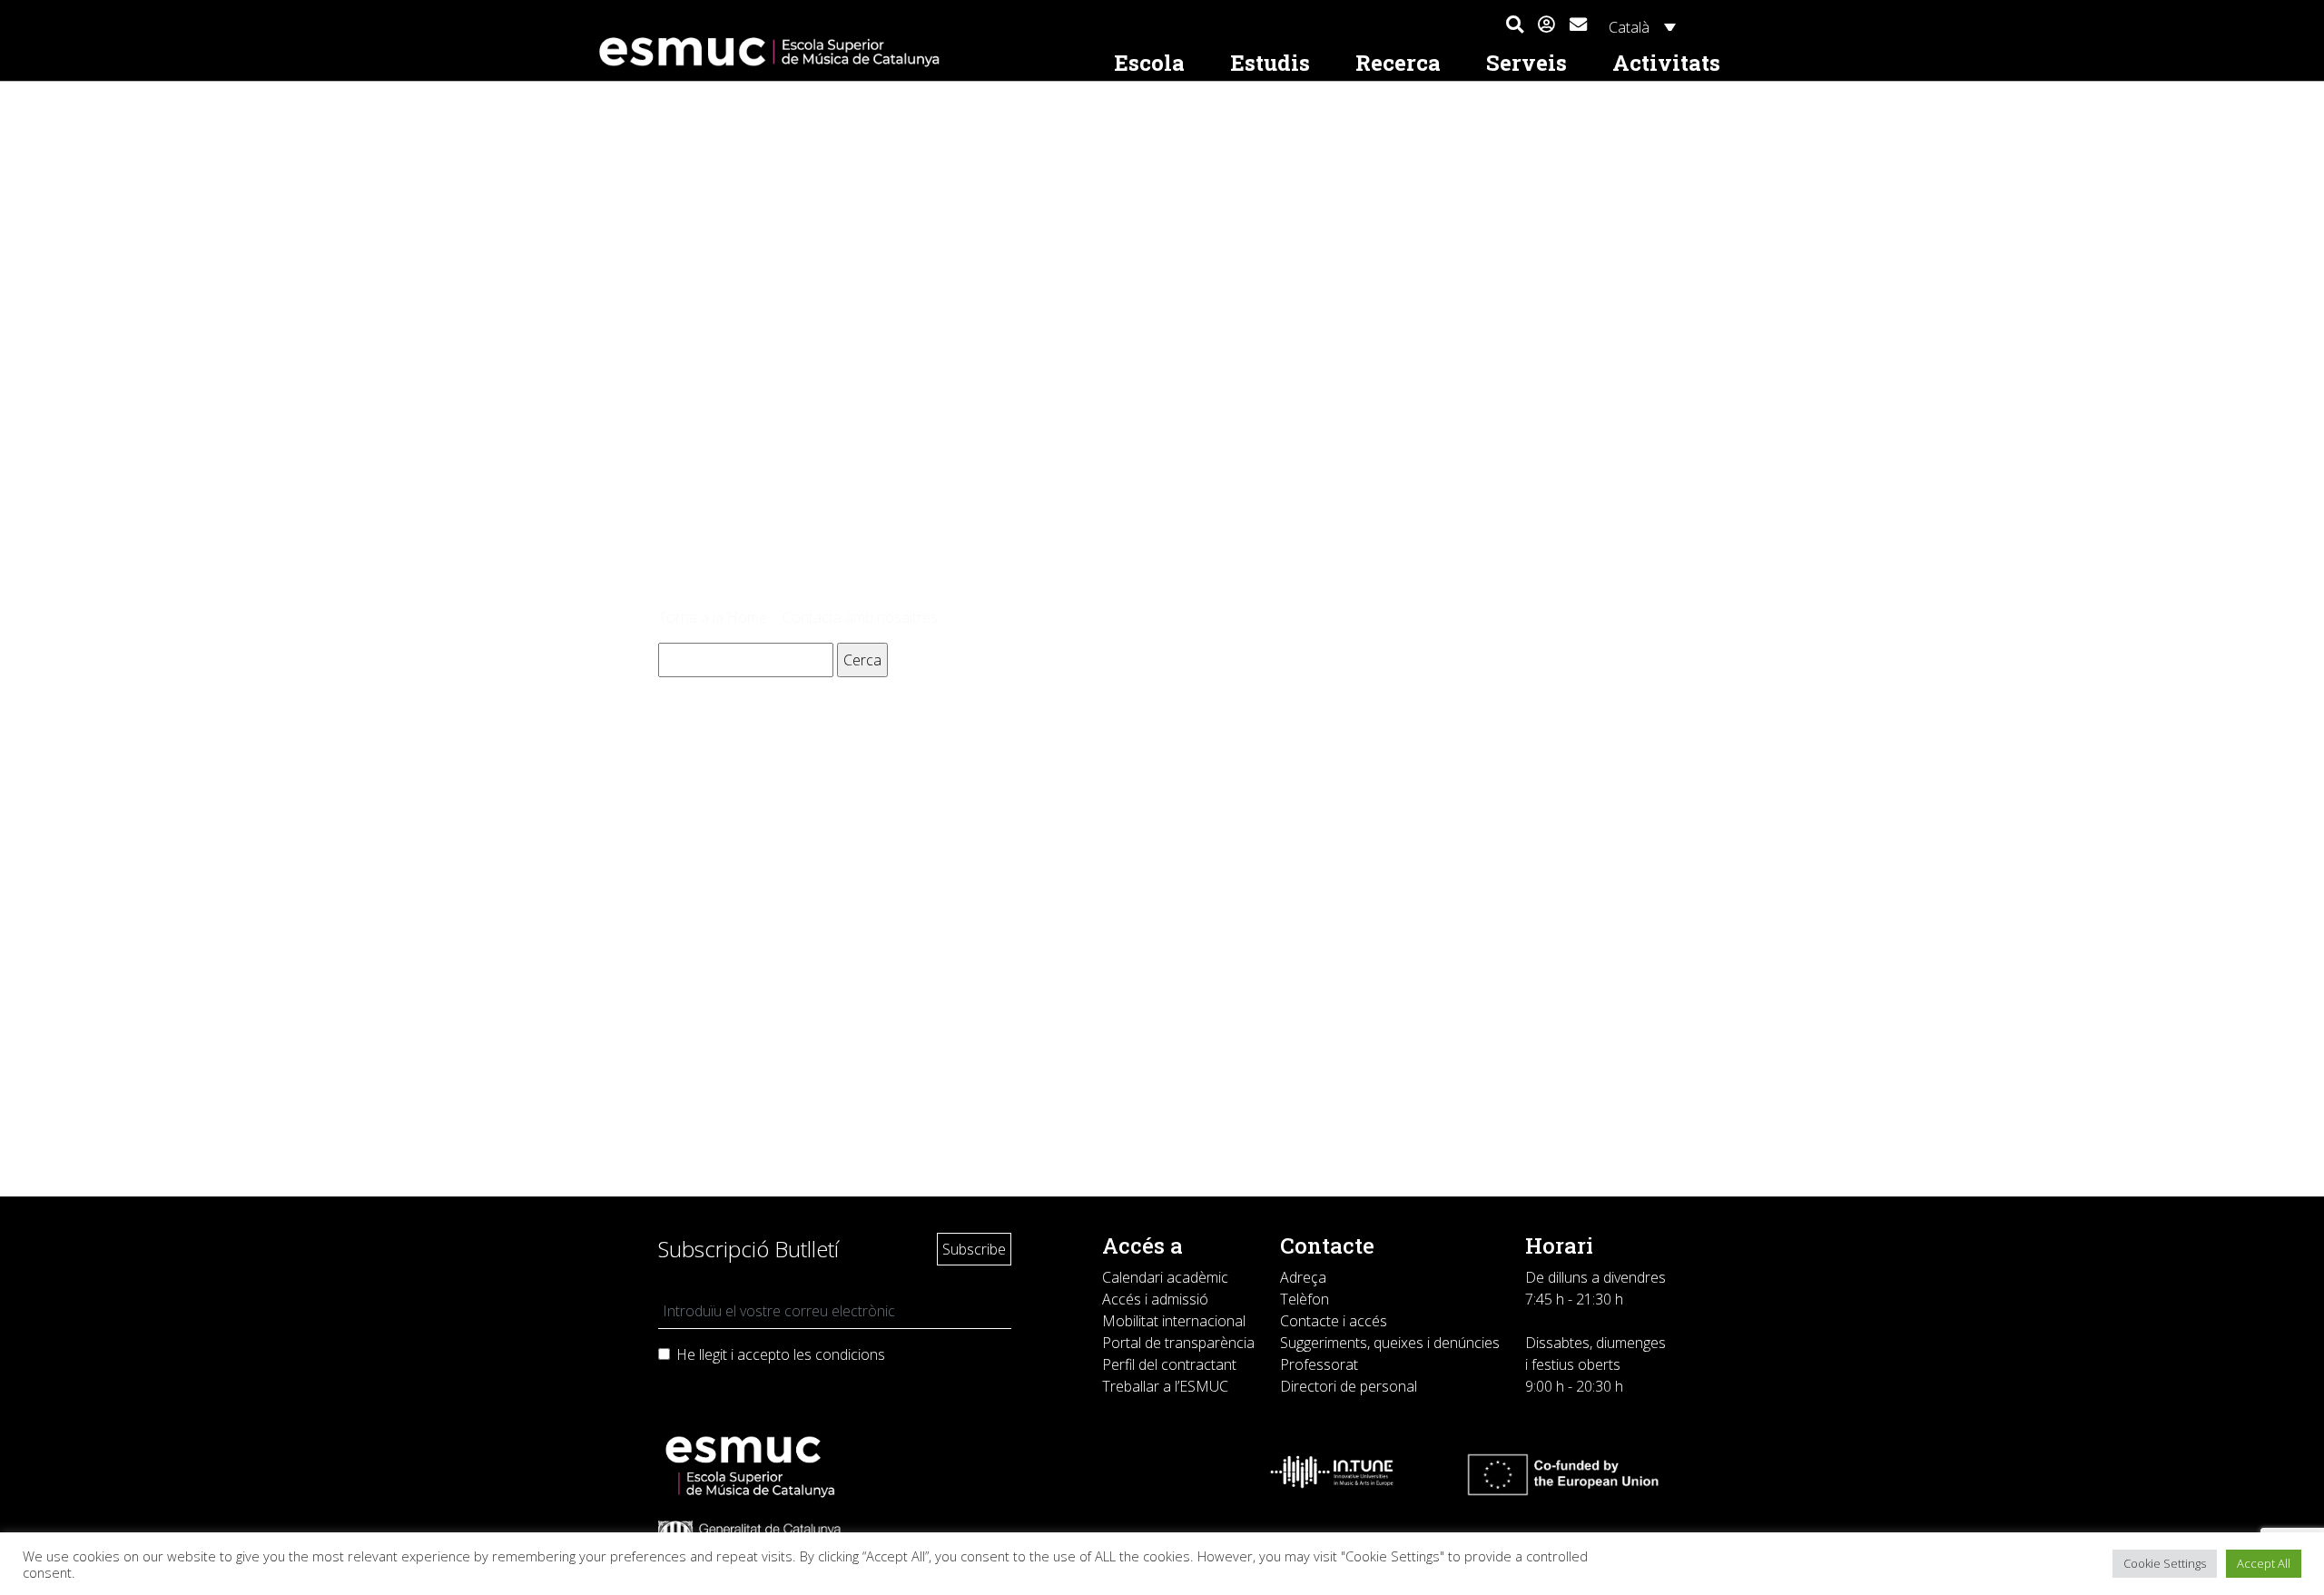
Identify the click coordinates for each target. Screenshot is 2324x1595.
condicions (850, 1354)
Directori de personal (1349, 1386)
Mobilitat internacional (1174, 1321)
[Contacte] (1578, 22)
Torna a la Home (713, 617)
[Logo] (841, 52)
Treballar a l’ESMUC (1165, 1386)
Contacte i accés (1334, 1321)
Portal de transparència (1178, 1343)
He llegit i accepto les (781, 1354)
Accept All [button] (2264, 1563)
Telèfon (1305, 1299)
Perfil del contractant (1169, 1364)
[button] (1515, 25)
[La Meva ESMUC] (1546, 25)
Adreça (1303, 1277)
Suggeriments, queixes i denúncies (1390, 1343)
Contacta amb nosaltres (860, 617)
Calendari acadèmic (1165, 1277)
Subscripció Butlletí (748, 1249)
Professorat (1319, 1364)
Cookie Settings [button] (2165, 1563)
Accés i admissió (1155, 1299)
